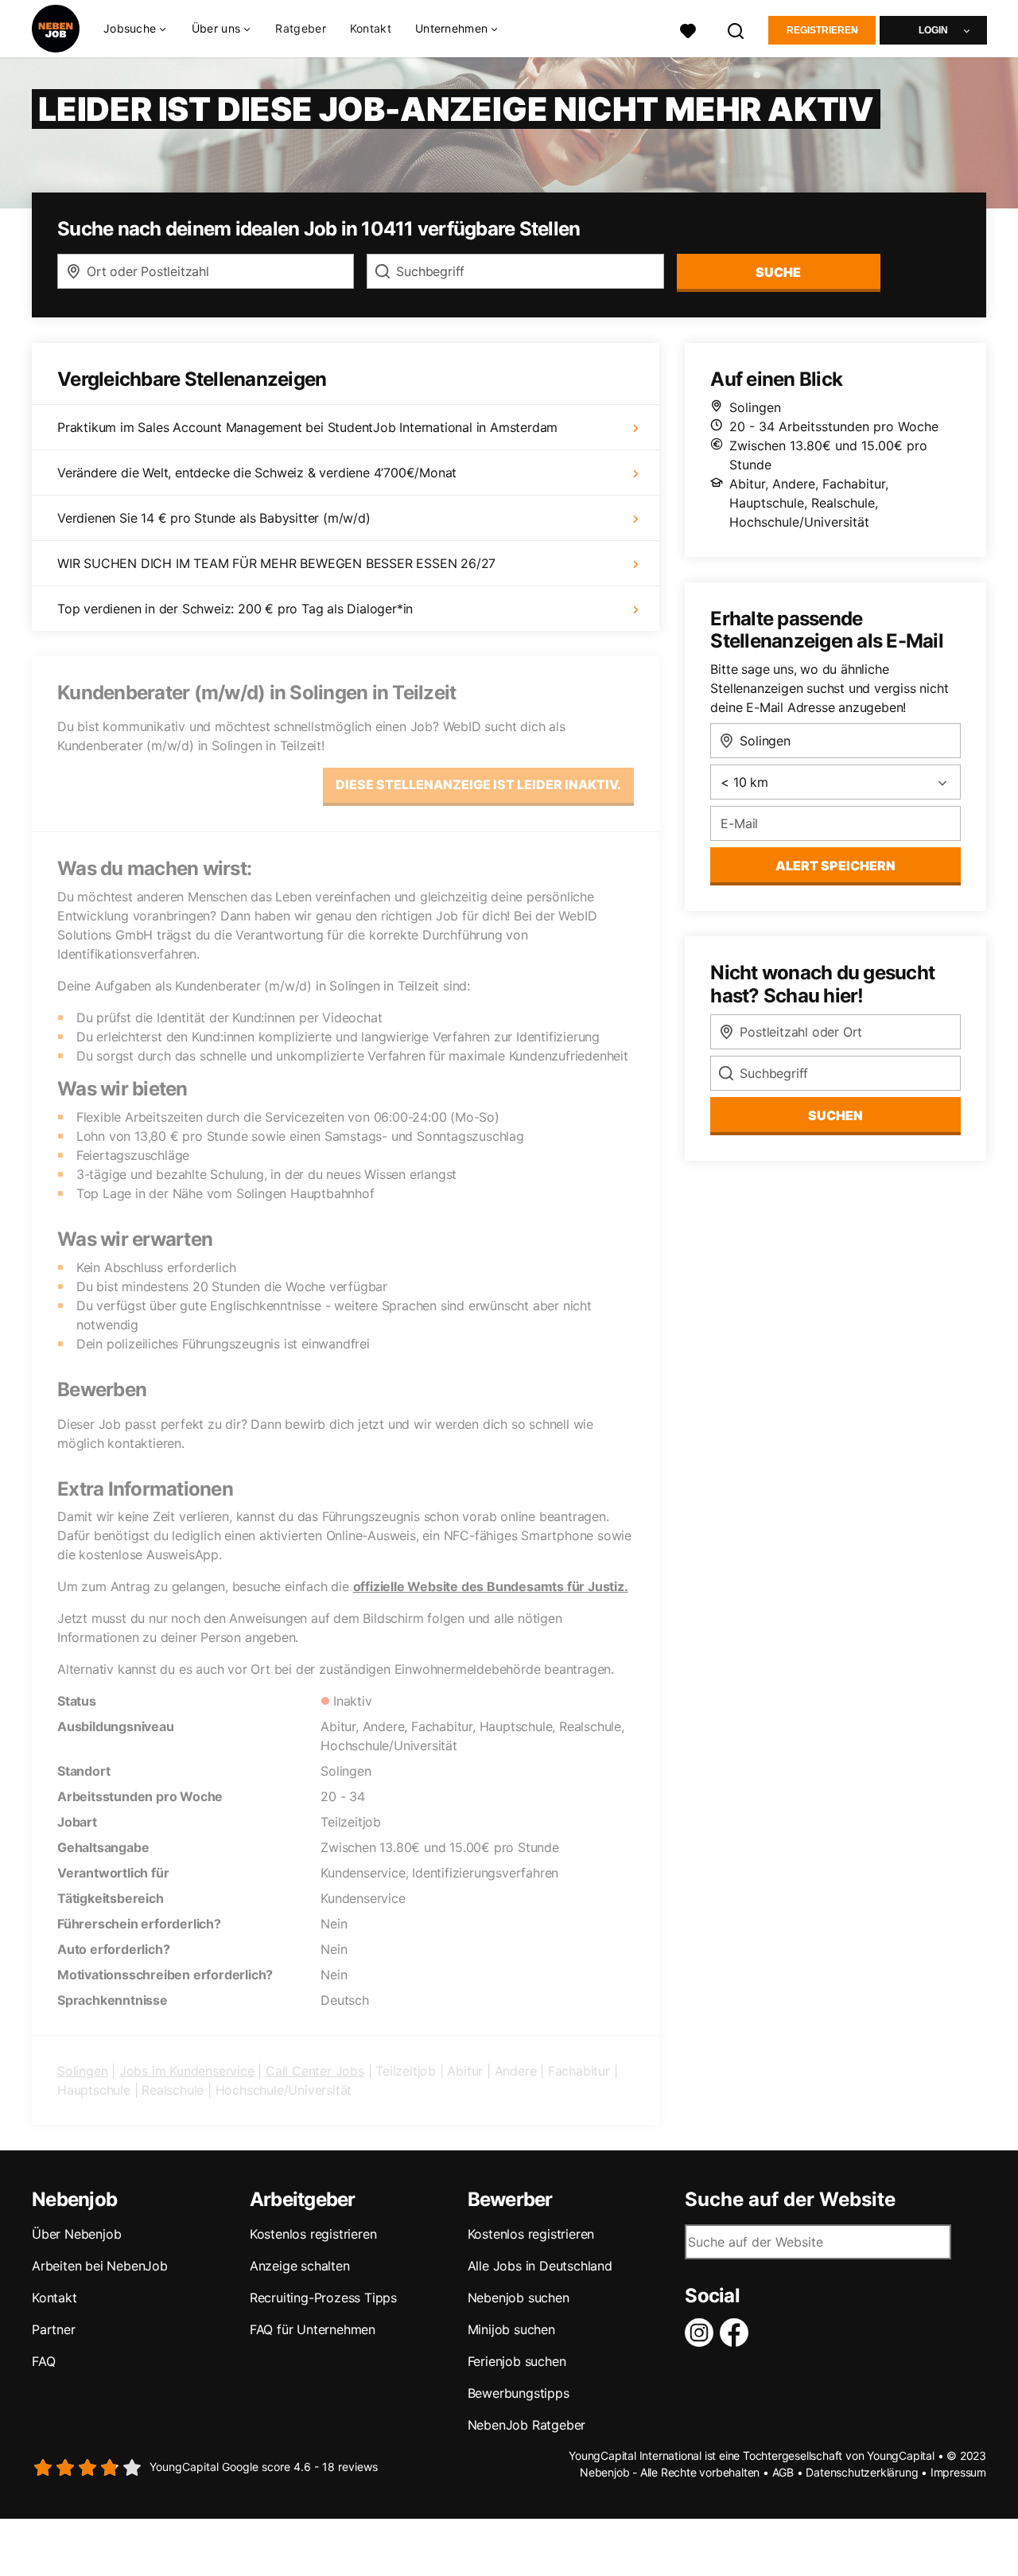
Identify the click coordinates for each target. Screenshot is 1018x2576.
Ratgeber (300, 28)
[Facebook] (737, 2333)
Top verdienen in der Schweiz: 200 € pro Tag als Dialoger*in (235, 609)
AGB (783, 2472)
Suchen (835, 1115)
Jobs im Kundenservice (187, 2071)
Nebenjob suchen (519, 2298)
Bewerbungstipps (519, 2393)
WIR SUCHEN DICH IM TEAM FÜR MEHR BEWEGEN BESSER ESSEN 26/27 (276, 563)
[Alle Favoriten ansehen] (688, 29)
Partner (54, 2329)
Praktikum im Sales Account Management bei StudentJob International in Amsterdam (307, 427)
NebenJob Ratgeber (527, 2425)
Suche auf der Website (790, 2200)
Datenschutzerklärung (862, 2472)
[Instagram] (702, 2333)
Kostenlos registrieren (313, 2234)
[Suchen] (736, 29)
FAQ (43, 2361)
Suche (778, 272)
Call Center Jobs (315, 2071)
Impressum (958, 2472)
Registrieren (822, 30)
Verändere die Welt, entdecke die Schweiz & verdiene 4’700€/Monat (257, 473)
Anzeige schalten (300, 2266)
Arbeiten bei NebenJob (100, 2266)
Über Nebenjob (76, 2234)
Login (933, 30)
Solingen (82, 2071)
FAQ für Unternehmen (313, 2329)
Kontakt (371, 28)
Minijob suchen (511, 2329)
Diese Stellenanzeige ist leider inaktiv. (478, 784)
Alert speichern (835, 866)
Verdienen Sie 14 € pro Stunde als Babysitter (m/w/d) (214, 518)
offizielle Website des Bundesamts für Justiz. (491, 1586)
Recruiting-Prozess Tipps (323, 2298)
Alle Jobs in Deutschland (540, 2266)
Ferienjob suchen (517, 2361)
